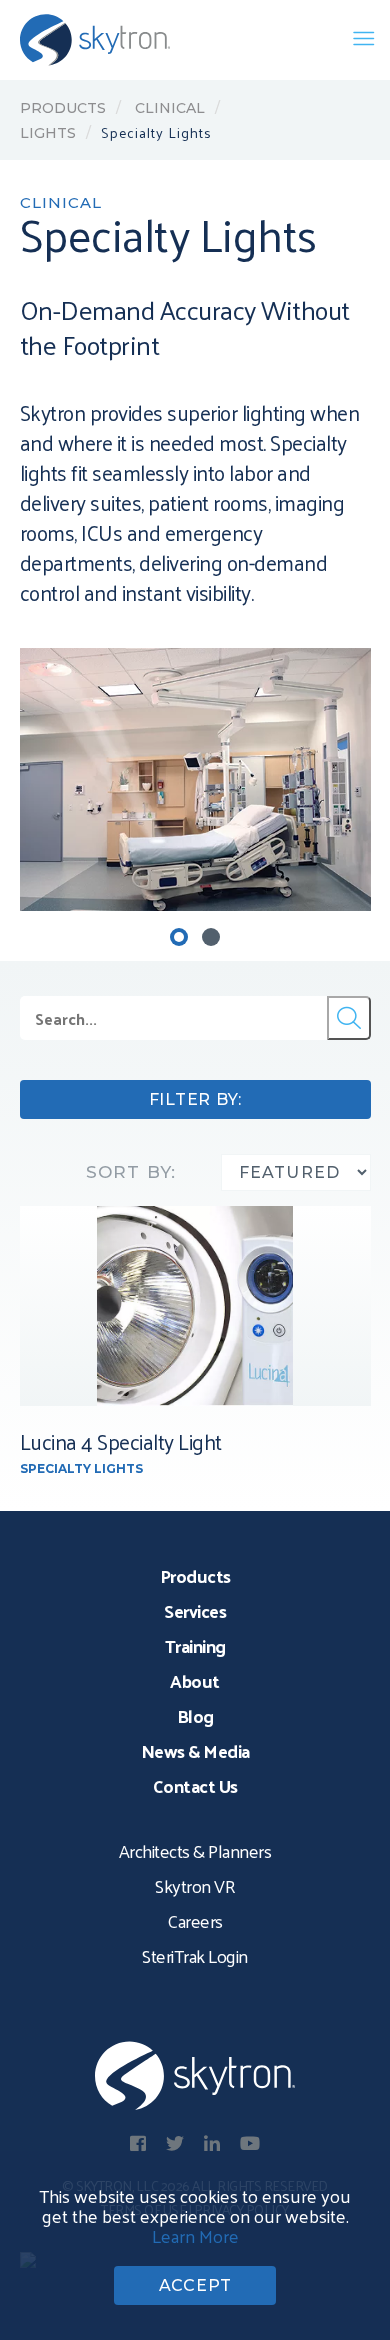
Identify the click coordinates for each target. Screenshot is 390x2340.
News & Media (195, 1750)
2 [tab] (211, 937)
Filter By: (195, 1099)
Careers (195, 1920)
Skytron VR (195, 1885)
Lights (48, 133)
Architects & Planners (195, 1850)
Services (195, 1610)
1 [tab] (179, 937)
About (195, 1680)
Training (195, 1645)
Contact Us (195, 1785)
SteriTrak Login (195, 1955)
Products (63, 108)
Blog (195, 1715)
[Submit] (349, 1018)
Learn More (195, 2235)
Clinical (168, 108)
